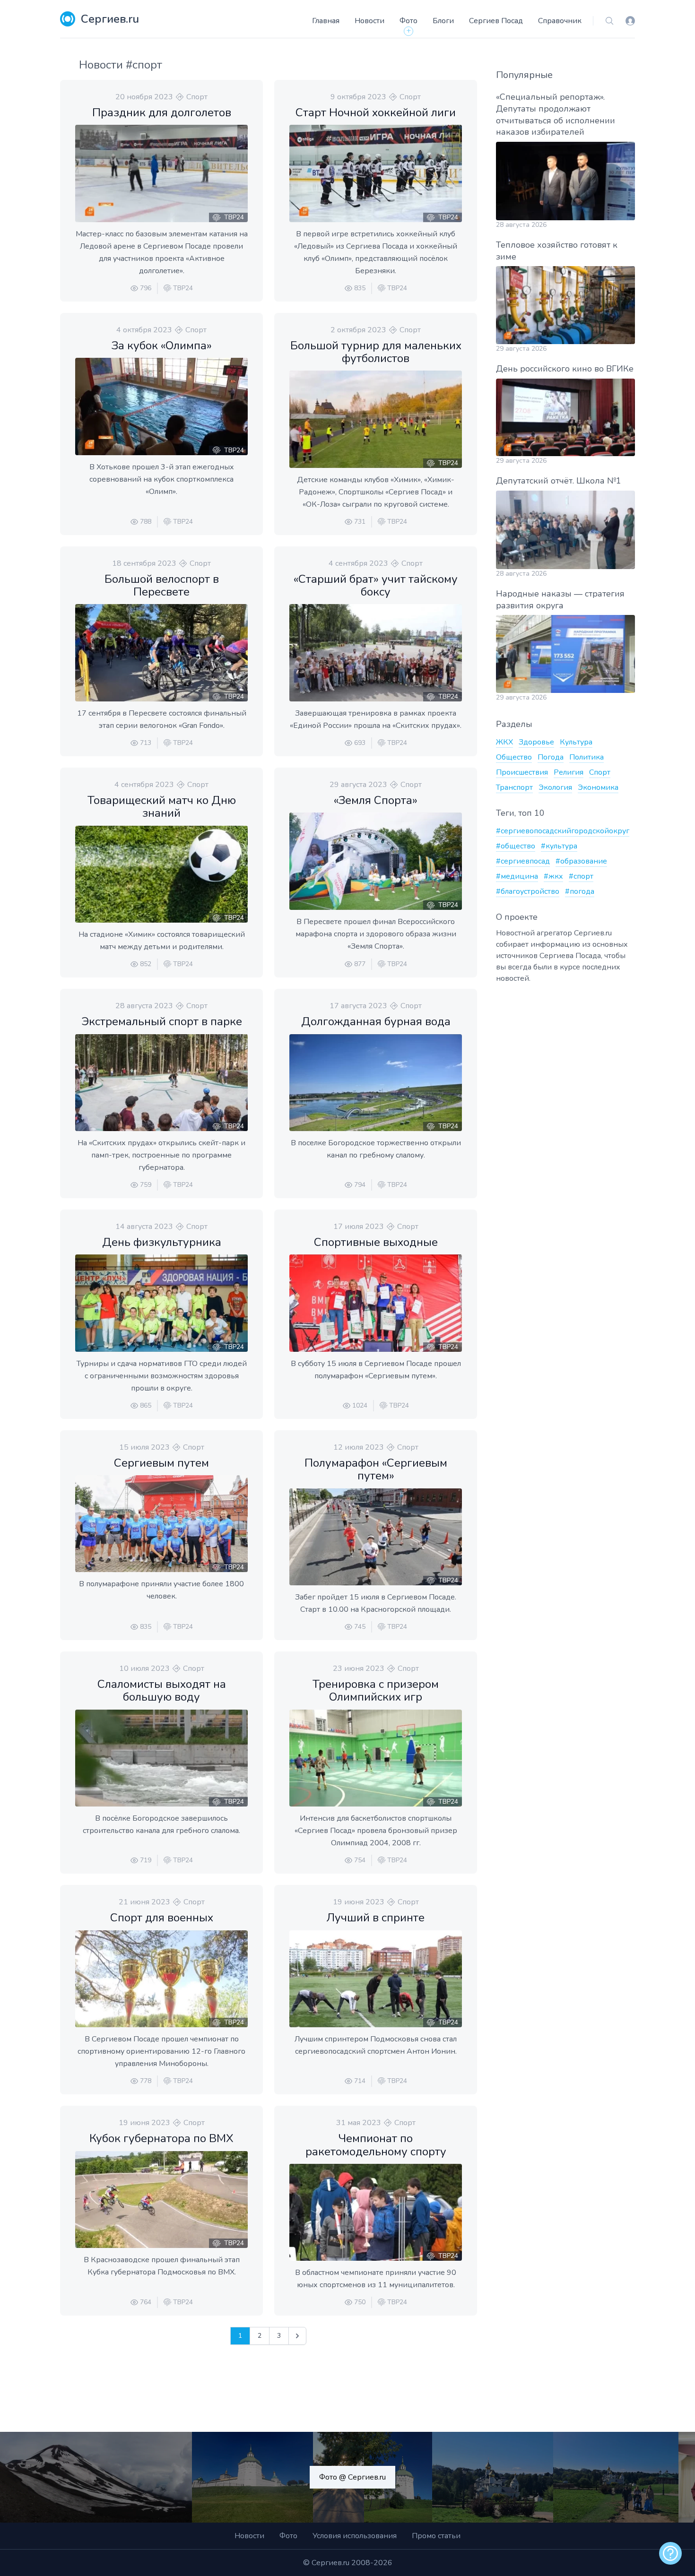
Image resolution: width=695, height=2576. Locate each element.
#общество (516, 846)
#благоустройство (528, 891)
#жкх (553, 876)
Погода (551, 757)
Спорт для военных (162, 1918)
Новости (369, 21)
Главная (326, 21)
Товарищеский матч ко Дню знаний (162, 807)
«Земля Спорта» (376, 800)
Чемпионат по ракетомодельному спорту (376, 2145)
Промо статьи (436, 2536)
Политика (586, 757)
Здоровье (536, 742)
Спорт (197, 97)
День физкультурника (162, 1242)
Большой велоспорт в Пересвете (162, 585)
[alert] (670, 2553)
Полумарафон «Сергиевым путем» (376, 1469)
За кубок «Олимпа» (162, 346)
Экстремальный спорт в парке (162, 1021)
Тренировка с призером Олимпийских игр (376, 1690)
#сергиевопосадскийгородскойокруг (563, 831)
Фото (408, 21)
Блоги (443, 21)
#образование (581, 861)
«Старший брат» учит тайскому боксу (376, 585)
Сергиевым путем (161, 1463)
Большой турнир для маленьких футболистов (376, 352)
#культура (559, 846)
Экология (555, 787)
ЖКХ (504, 742)
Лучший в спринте (376, 1918)
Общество (514, 757)
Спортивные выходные (376, 1242)
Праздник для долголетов (162, 112)
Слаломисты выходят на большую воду (162, 1690)
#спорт (581, 876)
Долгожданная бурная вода (376, 1021)
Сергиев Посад (496, 21)
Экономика (598, 787)
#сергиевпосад (523, 861)
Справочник (560, 21)
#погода (580, 891)
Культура (576, 742)
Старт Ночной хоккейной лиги (376, 112)
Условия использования (355, 2536)
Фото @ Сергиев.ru (352, 2477)
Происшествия (522, 772)
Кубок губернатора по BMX (161, 2138)
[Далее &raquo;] (297, 2336)
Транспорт (514, 787)
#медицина (517, 876)
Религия (569, 772)
